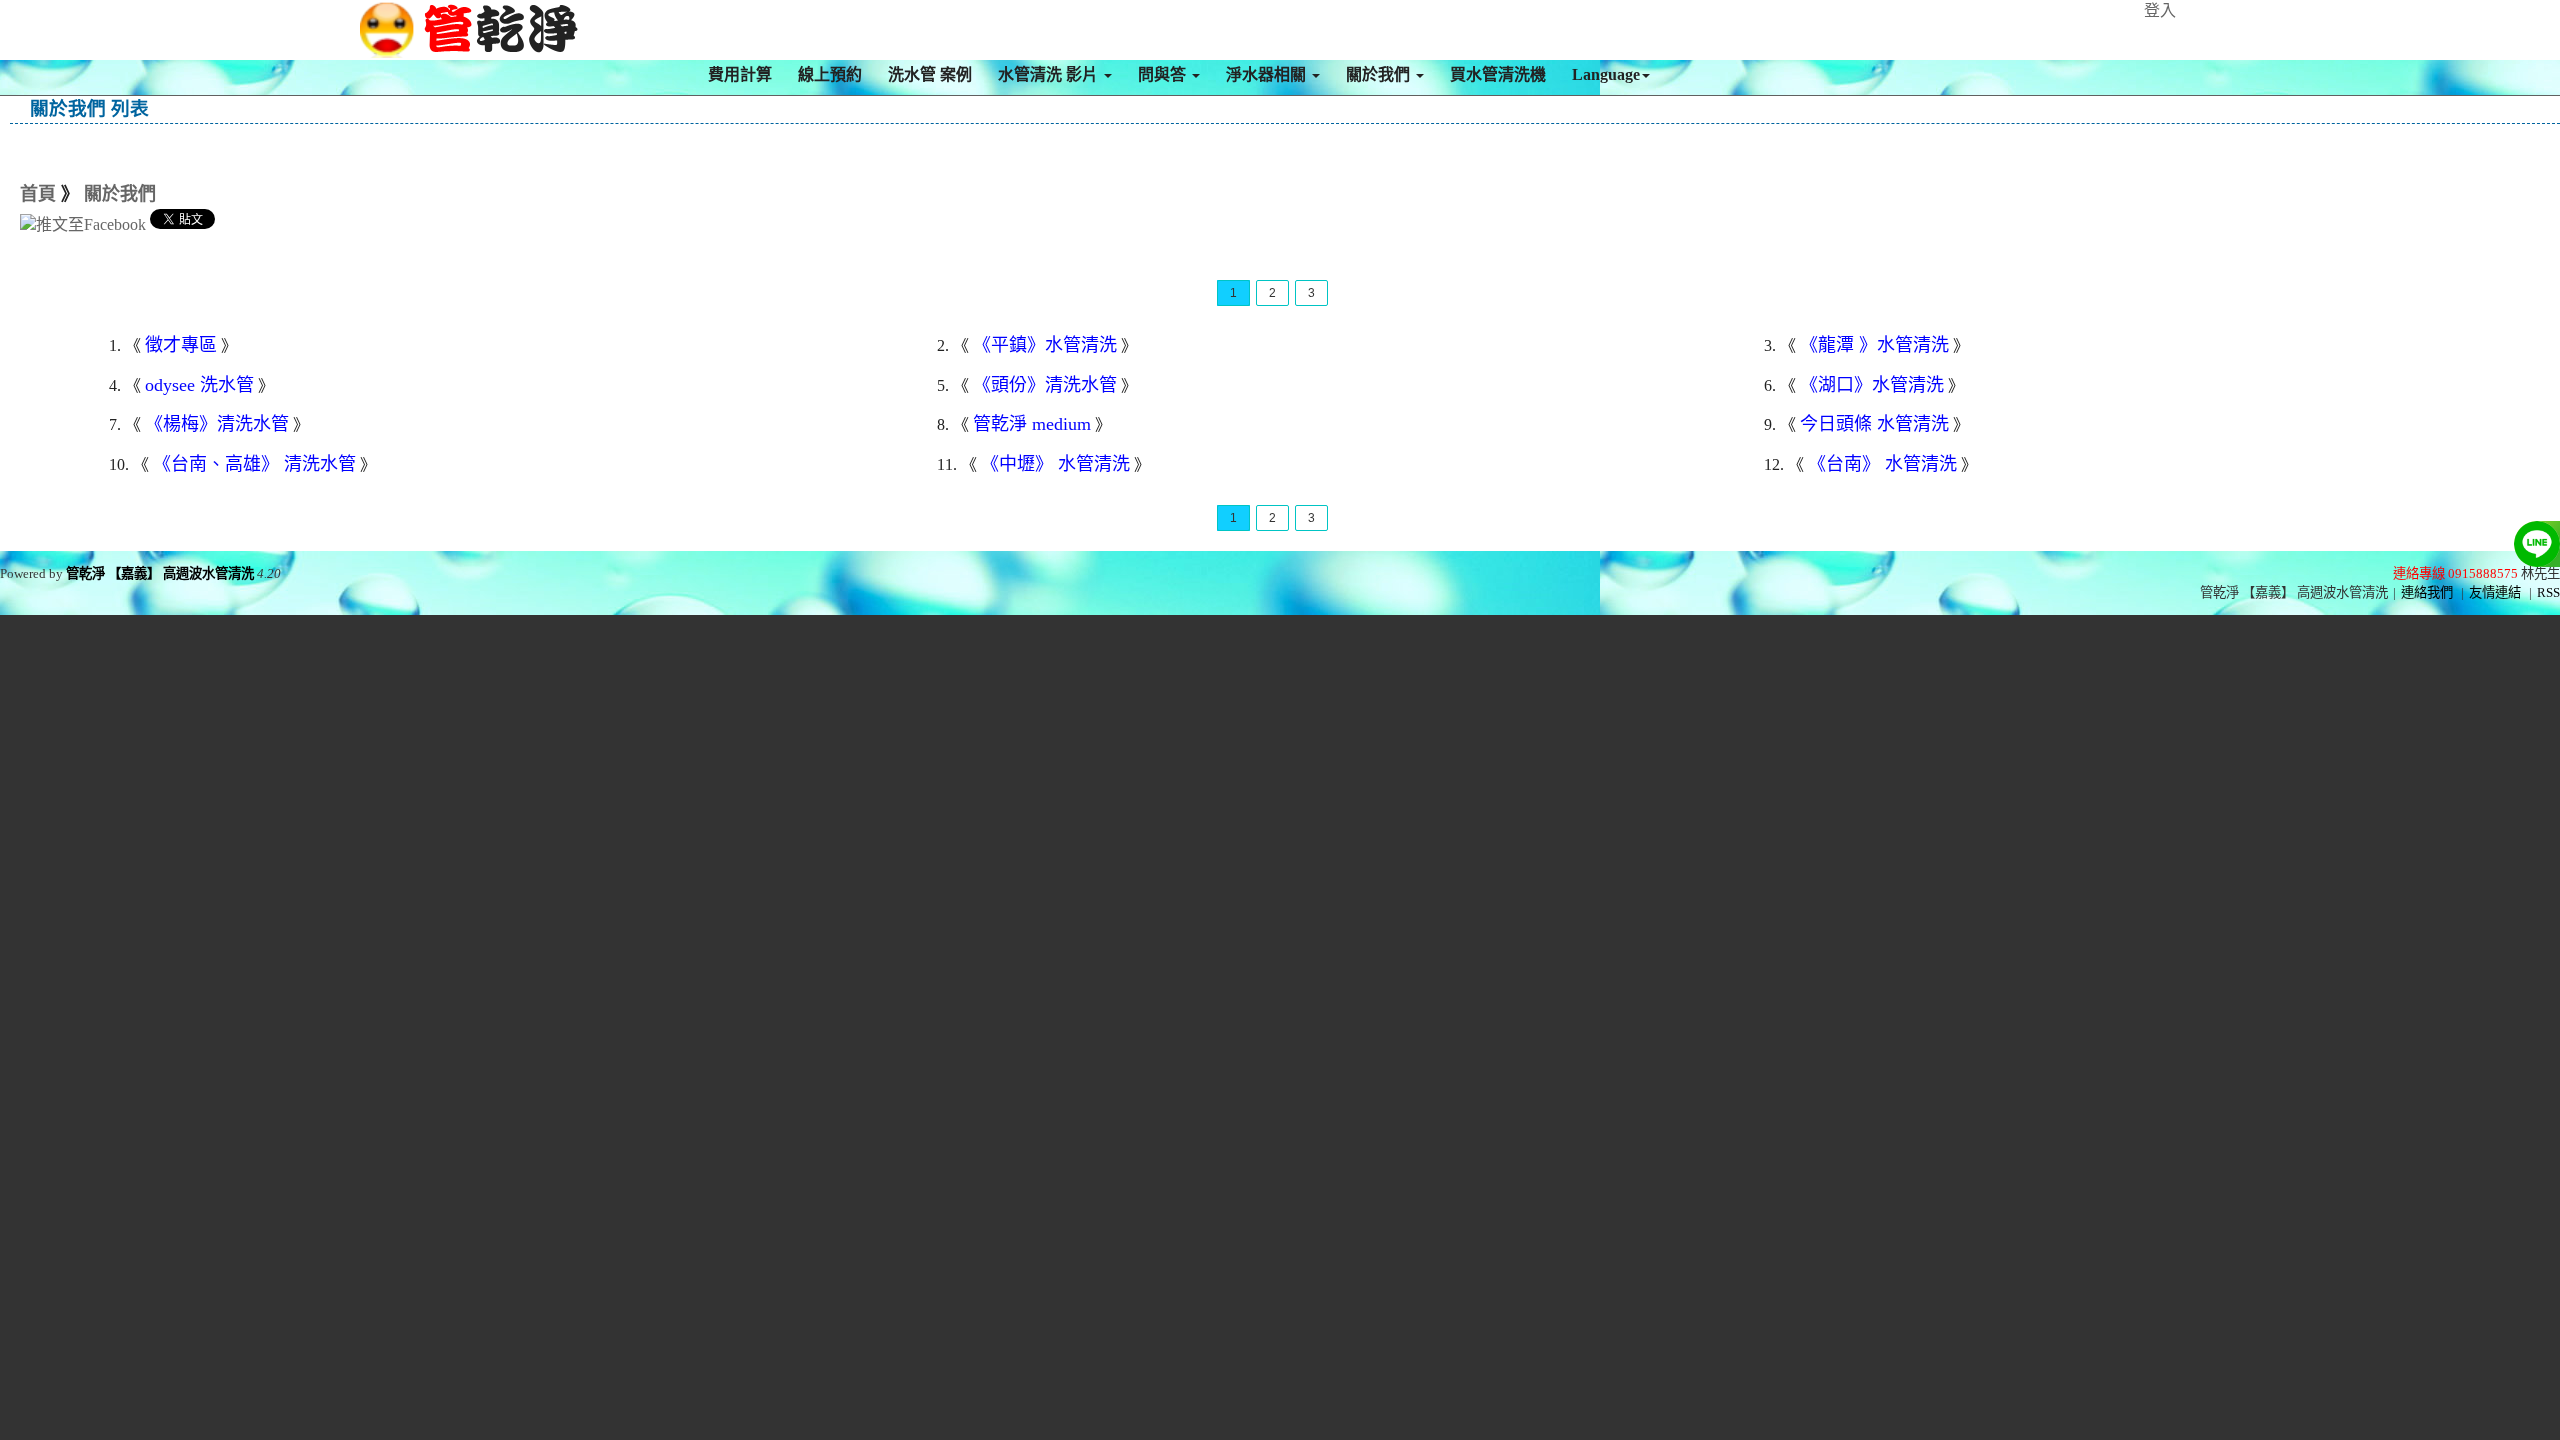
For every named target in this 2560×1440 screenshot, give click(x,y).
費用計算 (740, 74)
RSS (2548, 592)
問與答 (1164, 74)
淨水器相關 (1268, 74)
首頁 (38, 194)
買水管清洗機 (1498, 74)
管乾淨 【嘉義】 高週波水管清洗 (160, 573)
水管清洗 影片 (1050, 74)
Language (1606, 74)
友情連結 (2495, 592)
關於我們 (1380, 74)
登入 (2160, 10)
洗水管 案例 (930, 74)
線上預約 (830, 74)
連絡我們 (2427, 592)
